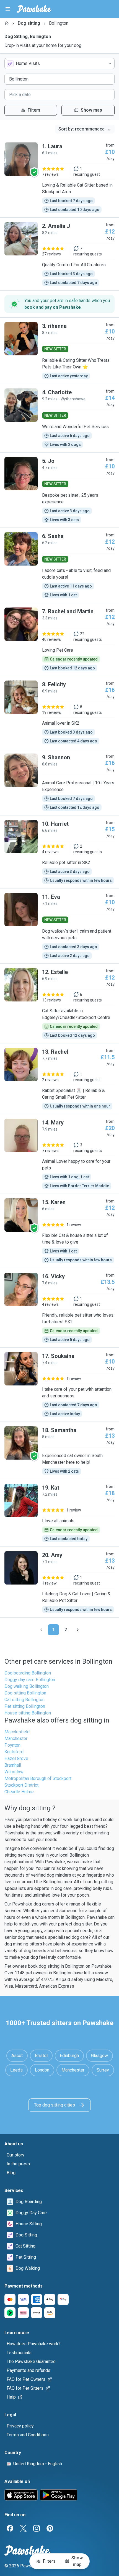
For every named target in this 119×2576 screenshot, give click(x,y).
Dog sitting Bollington (25, 1693)
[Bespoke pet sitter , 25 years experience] (59, 490)
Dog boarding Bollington (28, 1673)
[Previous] (41, 1630)
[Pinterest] (50, 2528)
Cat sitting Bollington (24, 1700)
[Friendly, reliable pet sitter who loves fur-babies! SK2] (59, 1308)
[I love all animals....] (59, 1513)
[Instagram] (37, 2528)
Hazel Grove (16, 1758)
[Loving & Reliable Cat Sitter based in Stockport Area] (59, 178)
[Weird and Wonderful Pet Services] (59, 418)
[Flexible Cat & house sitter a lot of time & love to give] (59, 1231)
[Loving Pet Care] (59, 639)
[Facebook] (10, 2528)
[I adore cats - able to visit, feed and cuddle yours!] (59, 565)
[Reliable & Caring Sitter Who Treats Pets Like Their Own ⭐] (59, 351)
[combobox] (59, 64)
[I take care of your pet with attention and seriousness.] (59, 1385)
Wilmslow (14, 1772)
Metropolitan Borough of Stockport (38, 1778)
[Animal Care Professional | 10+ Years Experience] (59, 782)
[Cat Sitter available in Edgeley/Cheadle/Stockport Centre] (59, 1003)
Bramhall (13, 1765)
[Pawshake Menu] (8, 9)
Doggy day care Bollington (30, 1680)
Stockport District (21, 1785)
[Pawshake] (34, 9)
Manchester (16, 1738)
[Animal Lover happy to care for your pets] (59, 1154)
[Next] (78, 1630)
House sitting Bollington (28, 1713)
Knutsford (14, 1752)
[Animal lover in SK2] (59, 712)
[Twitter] (23, 2528)
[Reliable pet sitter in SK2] (59, 852)
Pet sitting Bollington (25, 1706)
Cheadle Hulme (19, 1792)
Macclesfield (17, 1732)
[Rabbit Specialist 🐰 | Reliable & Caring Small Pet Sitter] (59, 1079)
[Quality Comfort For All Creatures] (59, 254)
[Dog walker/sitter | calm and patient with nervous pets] (59, 926)
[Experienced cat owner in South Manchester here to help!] (59, 1450)
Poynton (12, 1745)
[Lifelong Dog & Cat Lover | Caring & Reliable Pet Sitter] (59, 1582)
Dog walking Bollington (27, 1686)
